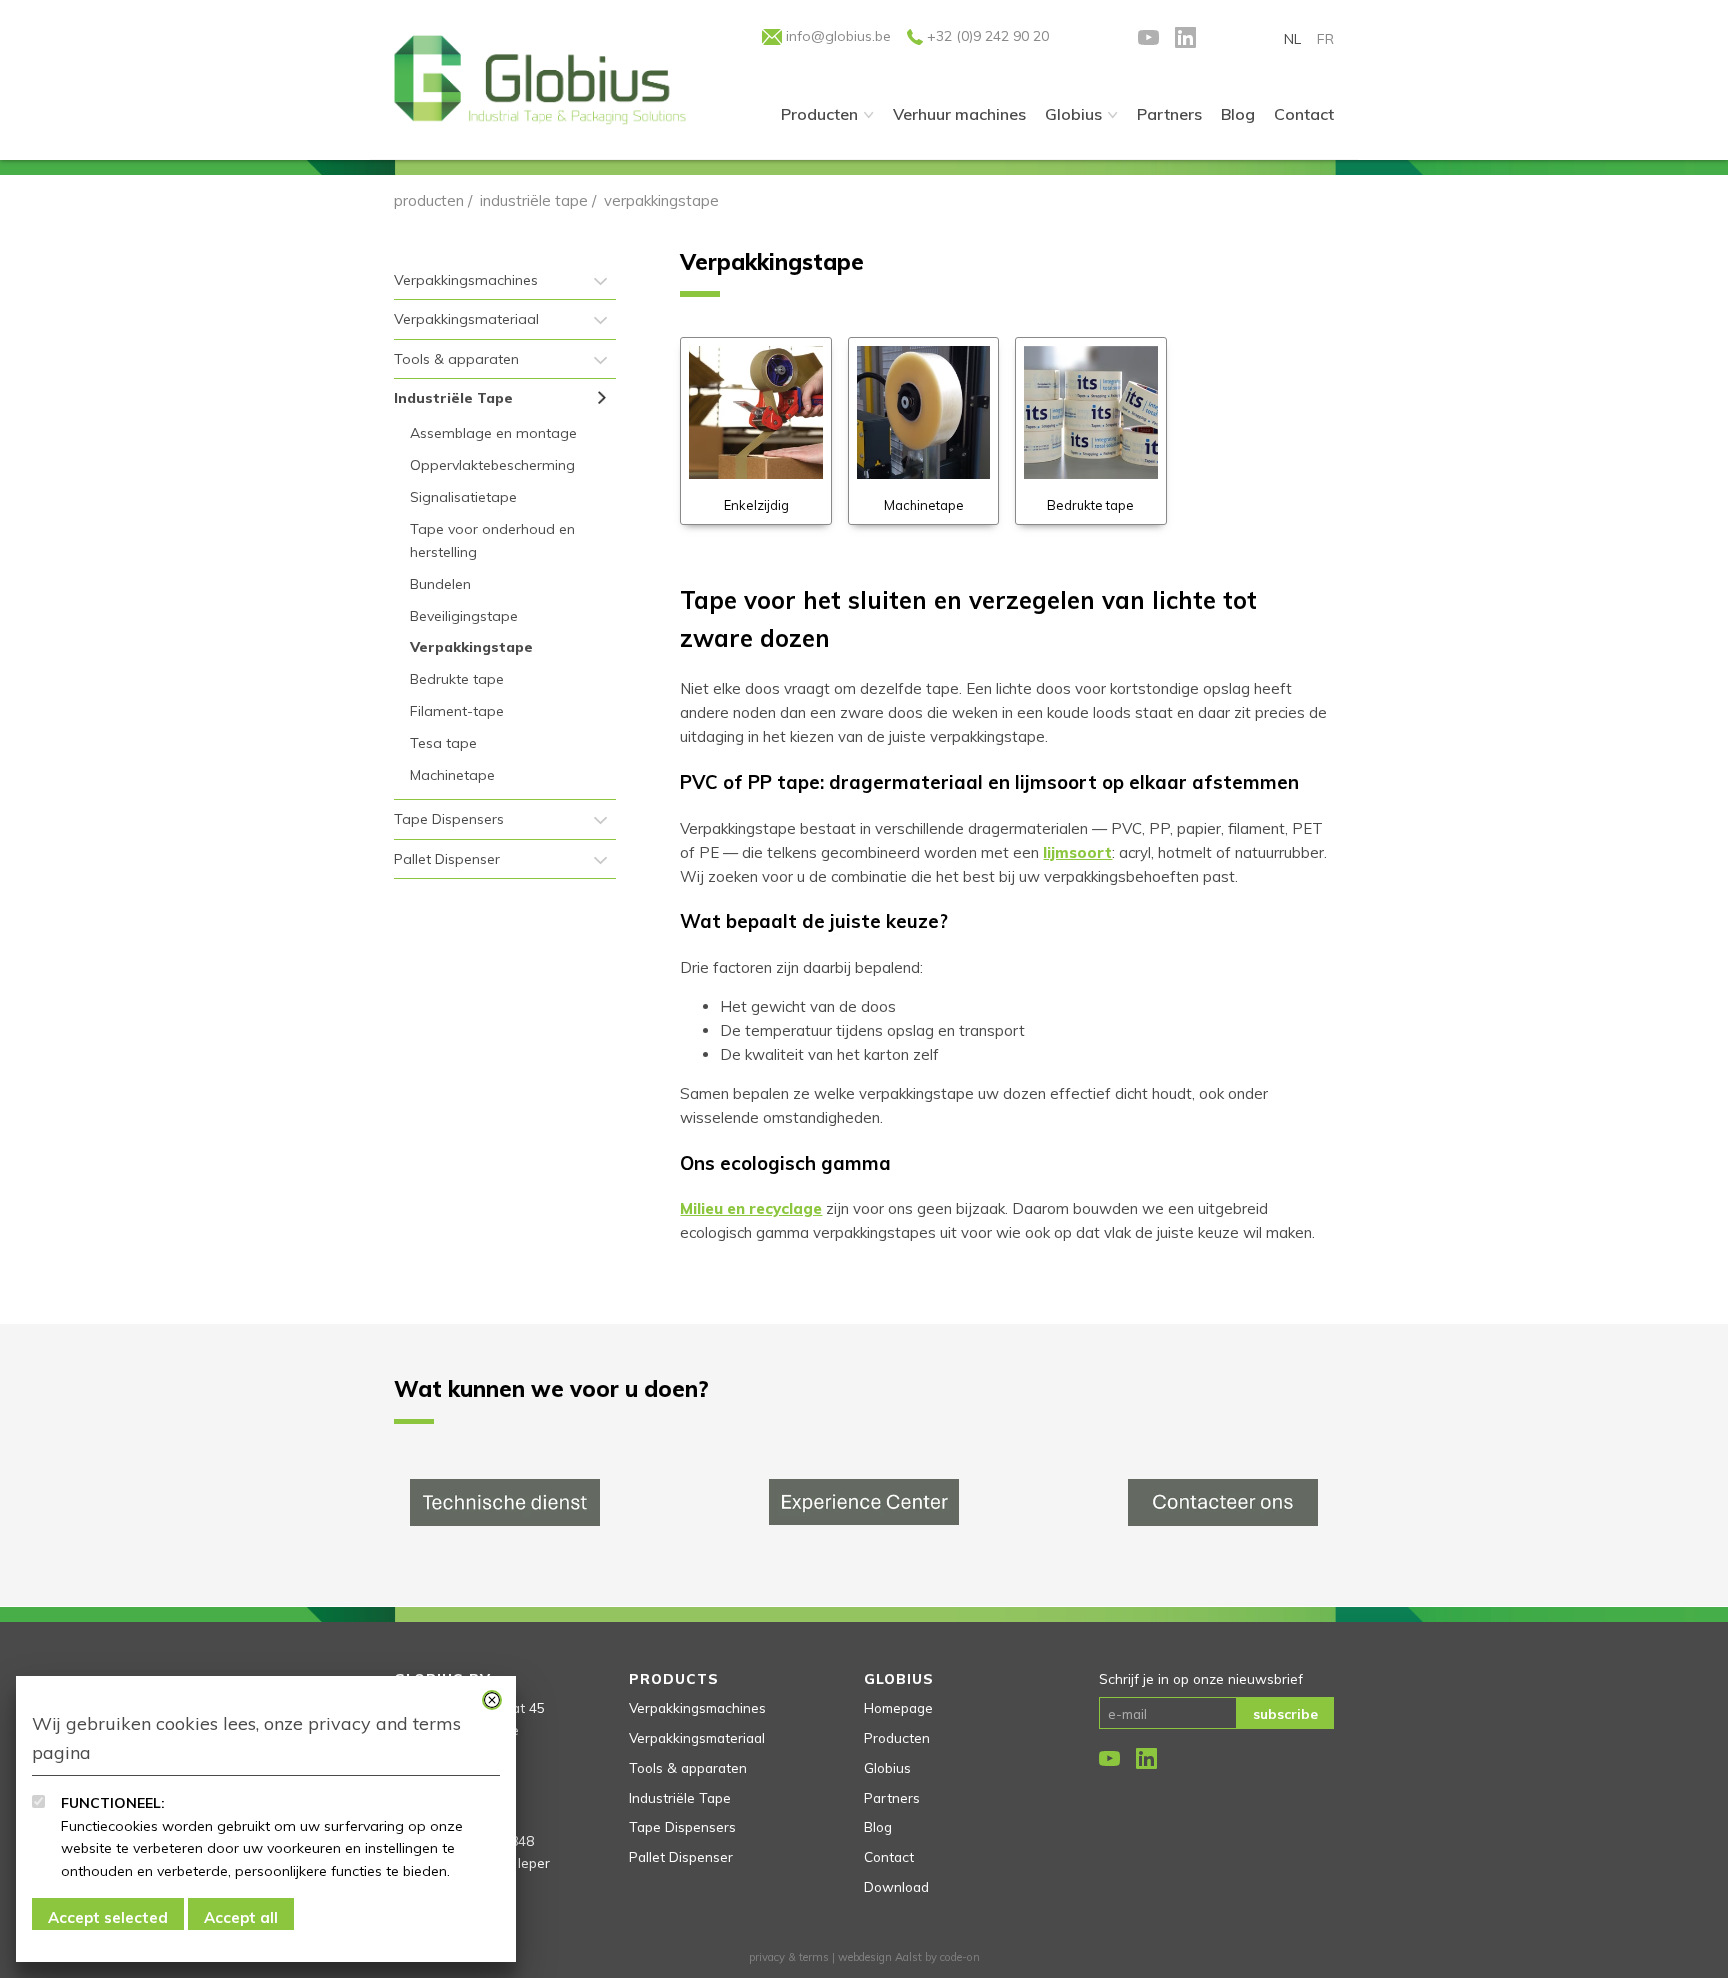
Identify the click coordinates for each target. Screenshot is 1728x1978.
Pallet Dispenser (447, 859)
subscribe (1285, 1713)
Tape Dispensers (449, 819)
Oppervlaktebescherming (492, 465)
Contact (889, 1856)
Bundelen (440, 584)
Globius (1073, 114)
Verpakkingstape (471, 647)
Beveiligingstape (464, 616)
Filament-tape (457, 711)
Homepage (898, 1707)
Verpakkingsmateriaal (466, 319)
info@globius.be (836, 36)
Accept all (241, 1917)
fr (1325, 39)
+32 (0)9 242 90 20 (986, 36)
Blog (878, 1826)
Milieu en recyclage (751, 1208)
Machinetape (452, 775)
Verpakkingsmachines (466, 280)
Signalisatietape (463, 497)
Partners (892, 1797)
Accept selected (108, 1917)
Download (896, 1886)
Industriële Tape (534, 200)
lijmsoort (1077, 852)
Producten (819, 114)
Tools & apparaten (456, 359)
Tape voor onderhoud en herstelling (492, 540)
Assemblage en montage (493, 433)
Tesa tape (443, 743)
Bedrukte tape (457, 679)
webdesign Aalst (880, 1957)
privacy (767, 1957)
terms (814, 1957)
